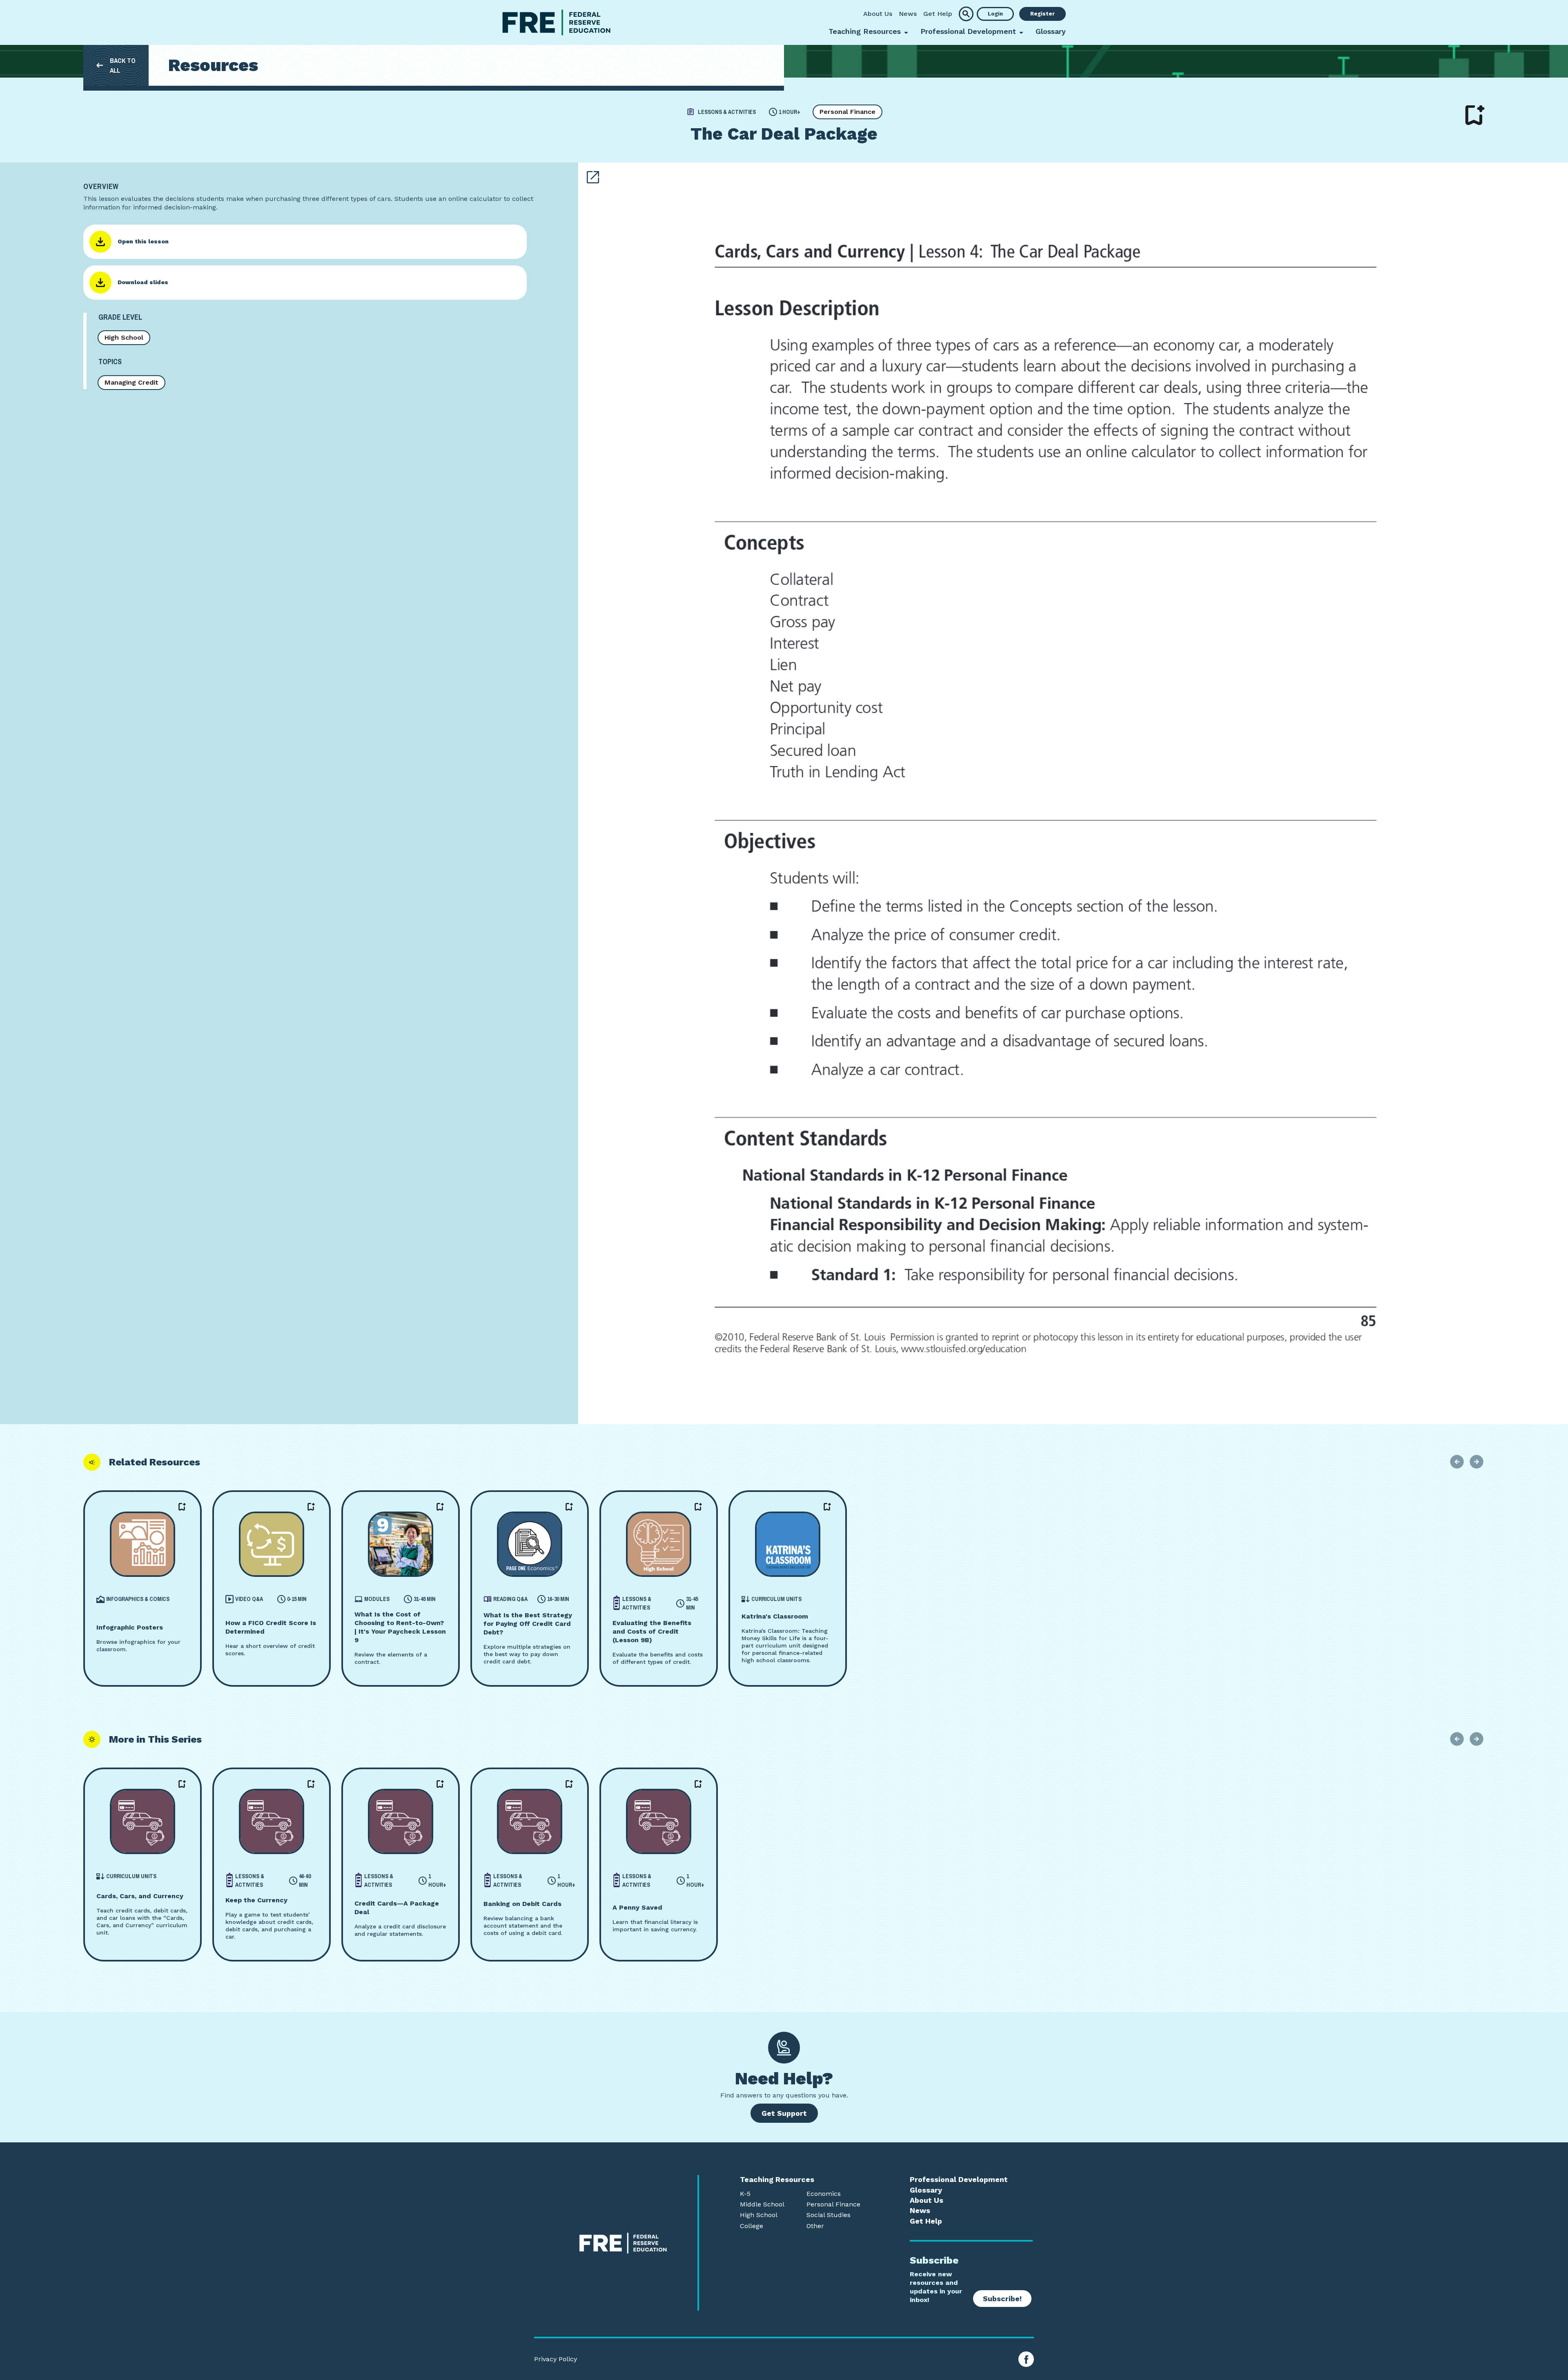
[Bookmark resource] (1475, 115)
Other (815, 2226)
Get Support (784, 2113)
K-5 (745, 2194)
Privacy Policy (556, 2359)
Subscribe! (1002, 2299)
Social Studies (829, 2215)
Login (995, 14)
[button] (966, 14)
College (752, 2226)
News (908, 14)
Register (1042, 14)
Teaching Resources (777, 2180)
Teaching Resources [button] (865, 31)
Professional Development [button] (968, 31)
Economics (824, 2194)
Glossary (1051, 31)
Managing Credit (131, 382)
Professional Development (959, 2180)
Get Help (938, 14)
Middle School (762, 2204)
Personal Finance (847, 112)
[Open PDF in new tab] (593, 177)
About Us (878, 14)
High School (124, 337)
